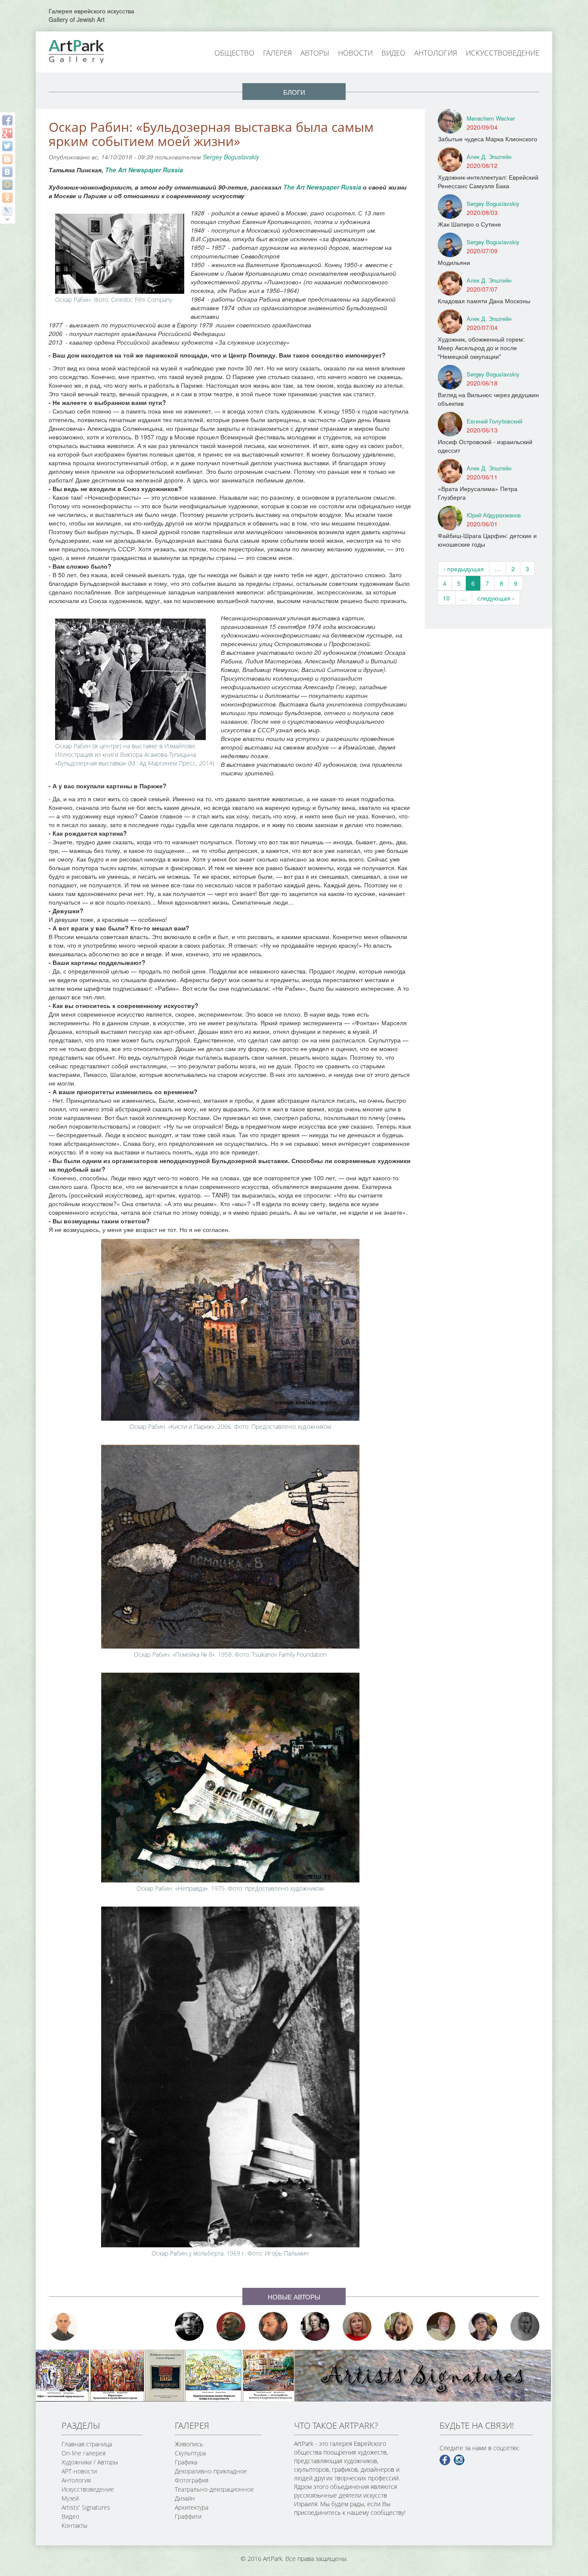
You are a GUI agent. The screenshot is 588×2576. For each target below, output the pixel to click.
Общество (234, 53)
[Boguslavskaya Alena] (357, 2326)
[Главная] (86, 51)
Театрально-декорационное (214, 2489)
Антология (436, 53)
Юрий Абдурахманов (494, 515)
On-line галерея (84, 2453)
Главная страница (87, 2444)
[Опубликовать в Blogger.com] (7, 159)
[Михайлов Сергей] (441, 2326)
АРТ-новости (79, 2471)
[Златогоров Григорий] (189, 2326)
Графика (186, 2462)
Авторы (315, 53)
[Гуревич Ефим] (231, 2326)
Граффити (188, 2516)
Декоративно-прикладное (211, 2471)
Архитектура (192, 2507)
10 (446, 598)
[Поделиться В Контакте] (7, 172)
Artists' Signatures (86, 2507)
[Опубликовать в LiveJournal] (7, 211)
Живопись (189, 2444)
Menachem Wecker (491, 118)
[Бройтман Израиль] (315, 2326)
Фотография (192, 2480)
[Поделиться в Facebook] (7, 120)
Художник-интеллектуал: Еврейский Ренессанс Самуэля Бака (488, 181)
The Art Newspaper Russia (144, 170)
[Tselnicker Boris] (273, 2326)
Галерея (277, 53)
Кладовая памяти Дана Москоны (484, 301)
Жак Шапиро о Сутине (469, 224)
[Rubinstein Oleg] (63, 2326)
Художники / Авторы (90, 2462)
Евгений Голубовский (494, 421)
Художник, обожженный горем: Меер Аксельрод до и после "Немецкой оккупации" (481, 348)
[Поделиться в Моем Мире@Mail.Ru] (7, 185)
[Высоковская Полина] (483, 2326)
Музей (70, 2498)
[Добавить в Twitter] (7, 146)
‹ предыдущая (464, 569)
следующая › (496, 598)
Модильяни (454, 262)
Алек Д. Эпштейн (489, 157)
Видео (393, 53)
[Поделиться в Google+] (7, 133)
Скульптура (190, 2453)
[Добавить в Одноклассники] (7, 198)
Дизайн (185, 2498)
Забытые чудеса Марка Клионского (487, 139)
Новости (355, 53)
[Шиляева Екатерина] (399, 2326)
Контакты (74, 2525)
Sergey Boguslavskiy (231, 157)
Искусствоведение (503, 53)
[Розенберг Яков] (525, 2326)
